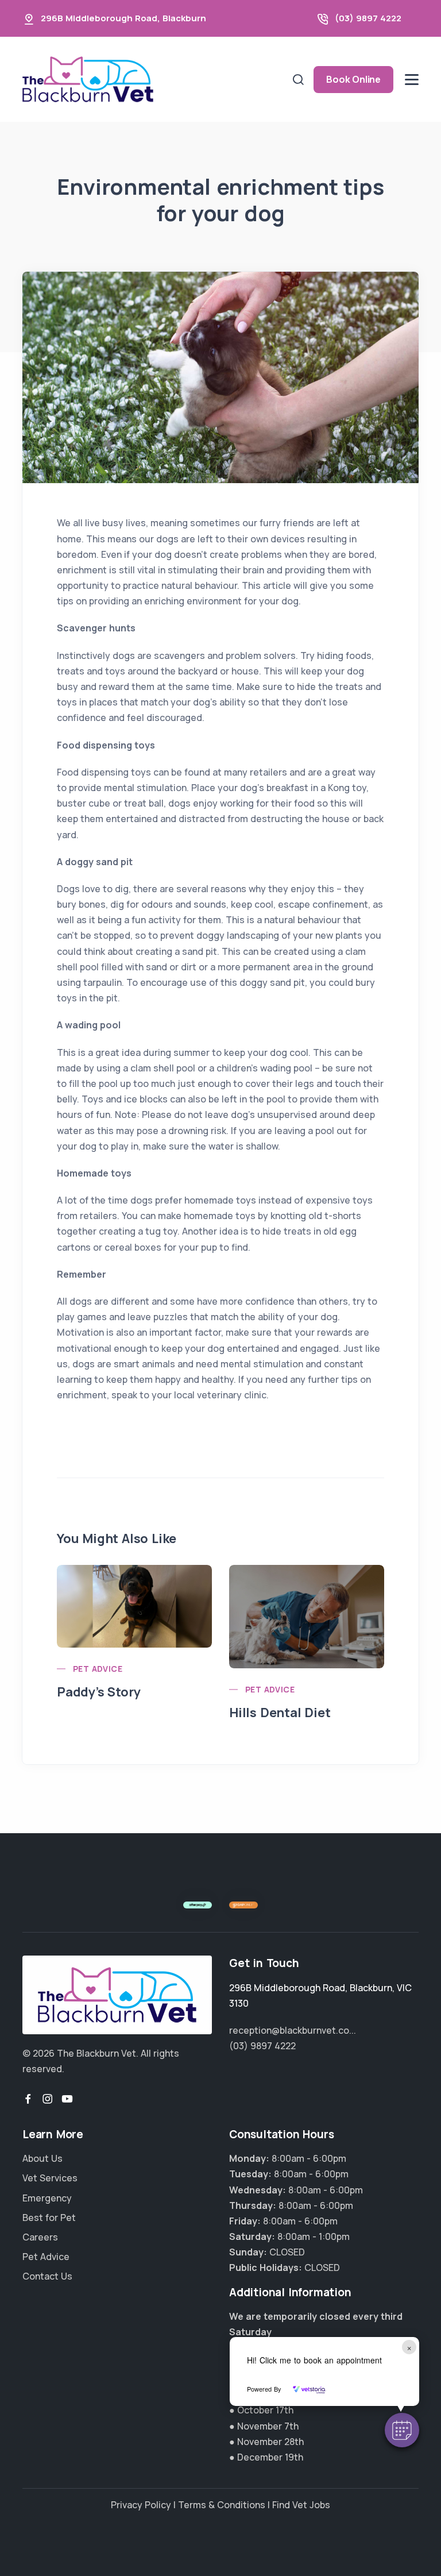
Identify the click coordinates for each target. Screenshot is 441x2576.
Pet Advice (98, 1669)
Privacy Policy (141, 2505)
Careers (40, 2237)
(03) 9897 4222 (368, 18)
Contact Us (47, 2276)
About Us (42, 2158)
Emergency (47, 2198)
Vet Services (50, 2178)
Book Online (353, 79)
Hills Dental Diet (280, 1713)
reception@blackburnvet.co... (293, 2030)
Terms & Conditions (222, 2505)
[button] (402, 2430)
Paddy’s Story (98, 1692)
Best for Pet (49, 2218)
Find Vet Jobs (301, 2505)
